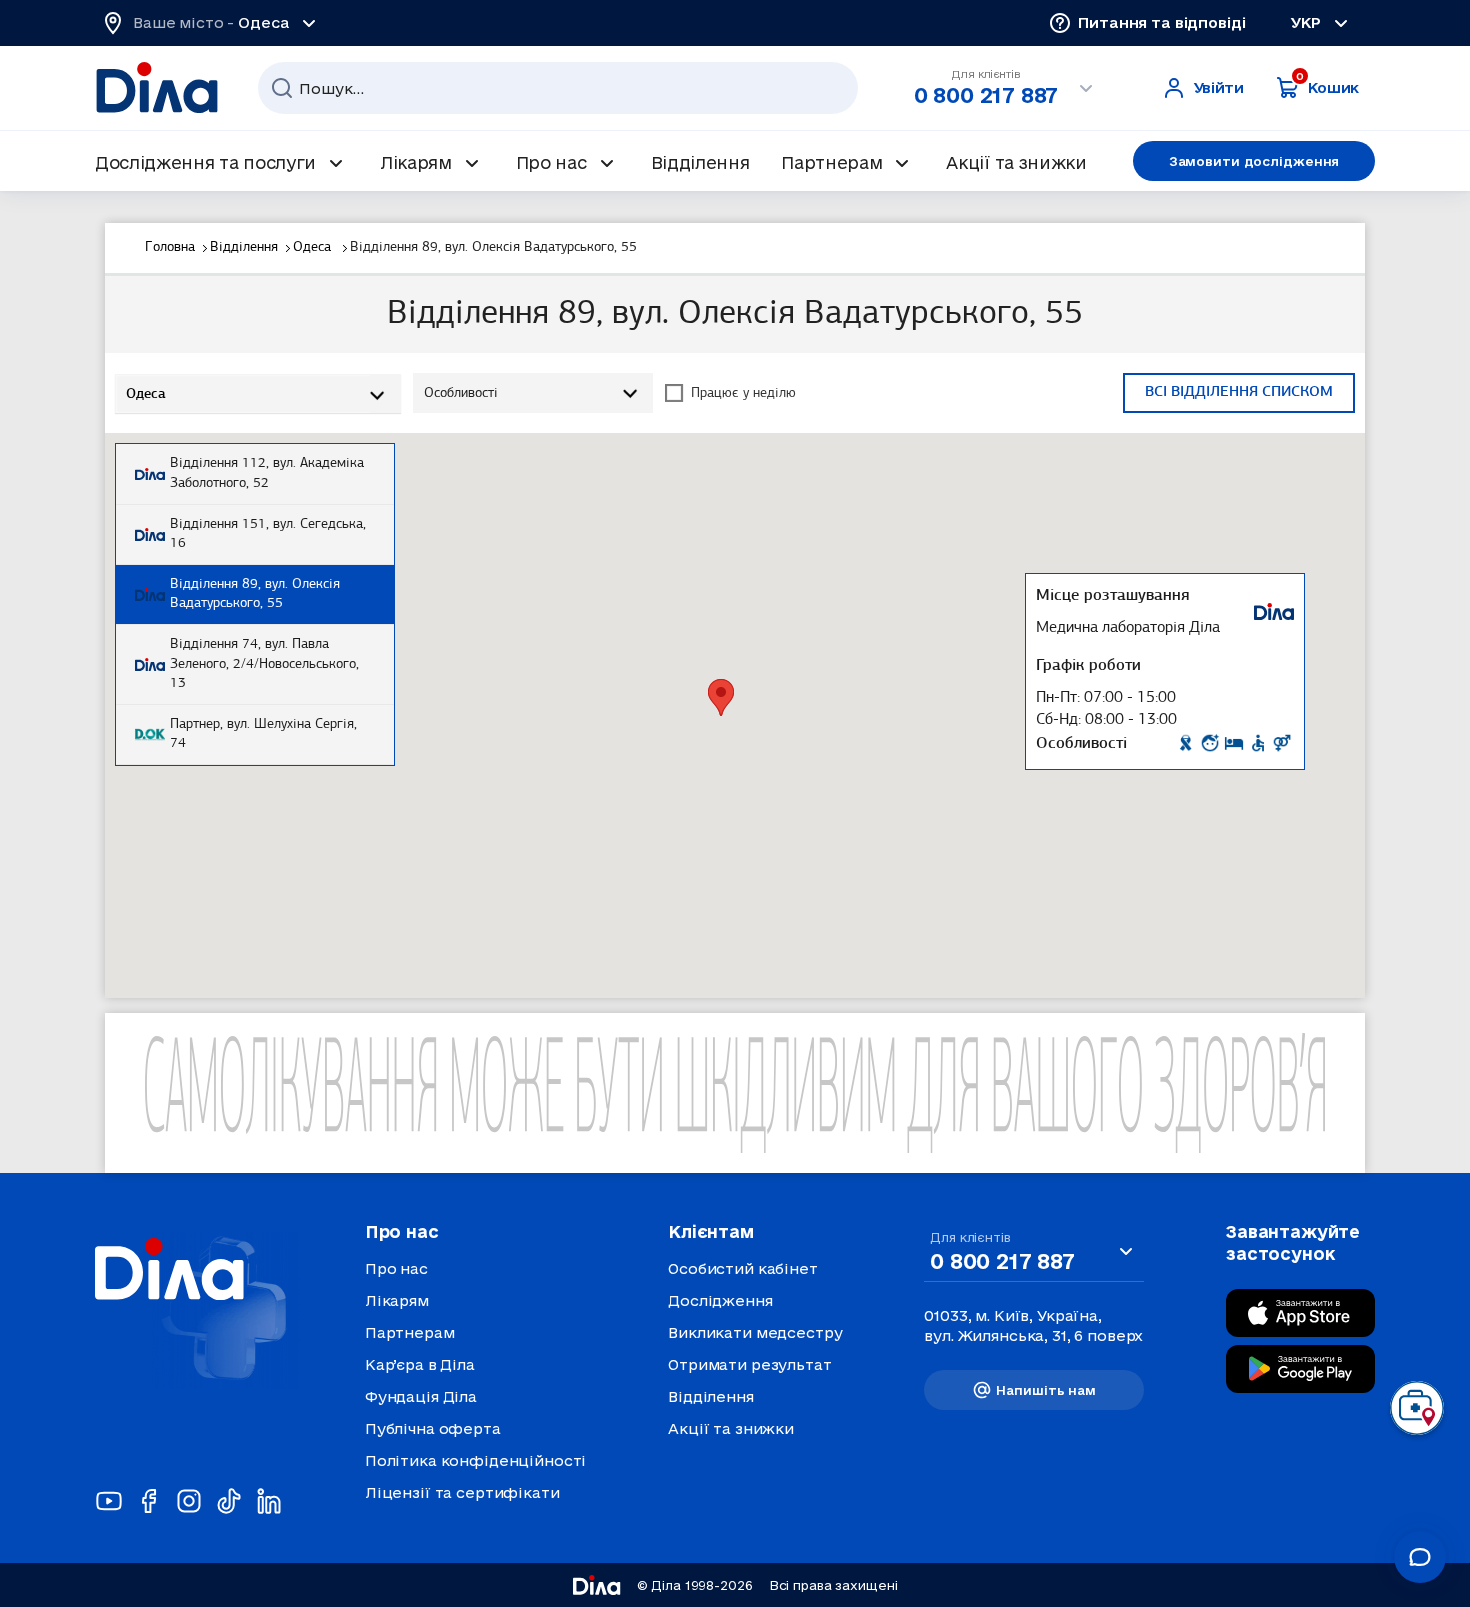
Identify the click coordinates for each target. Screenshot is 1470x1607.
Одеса (314, 247)
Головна (170, 247)
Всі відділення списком (1239, 392)
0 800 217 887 (986, 95)
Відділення (244, 247)
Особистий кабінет (743, 1268)
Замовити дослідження (1254, 161)
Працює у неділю (743, 393)
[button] (721, 697)
